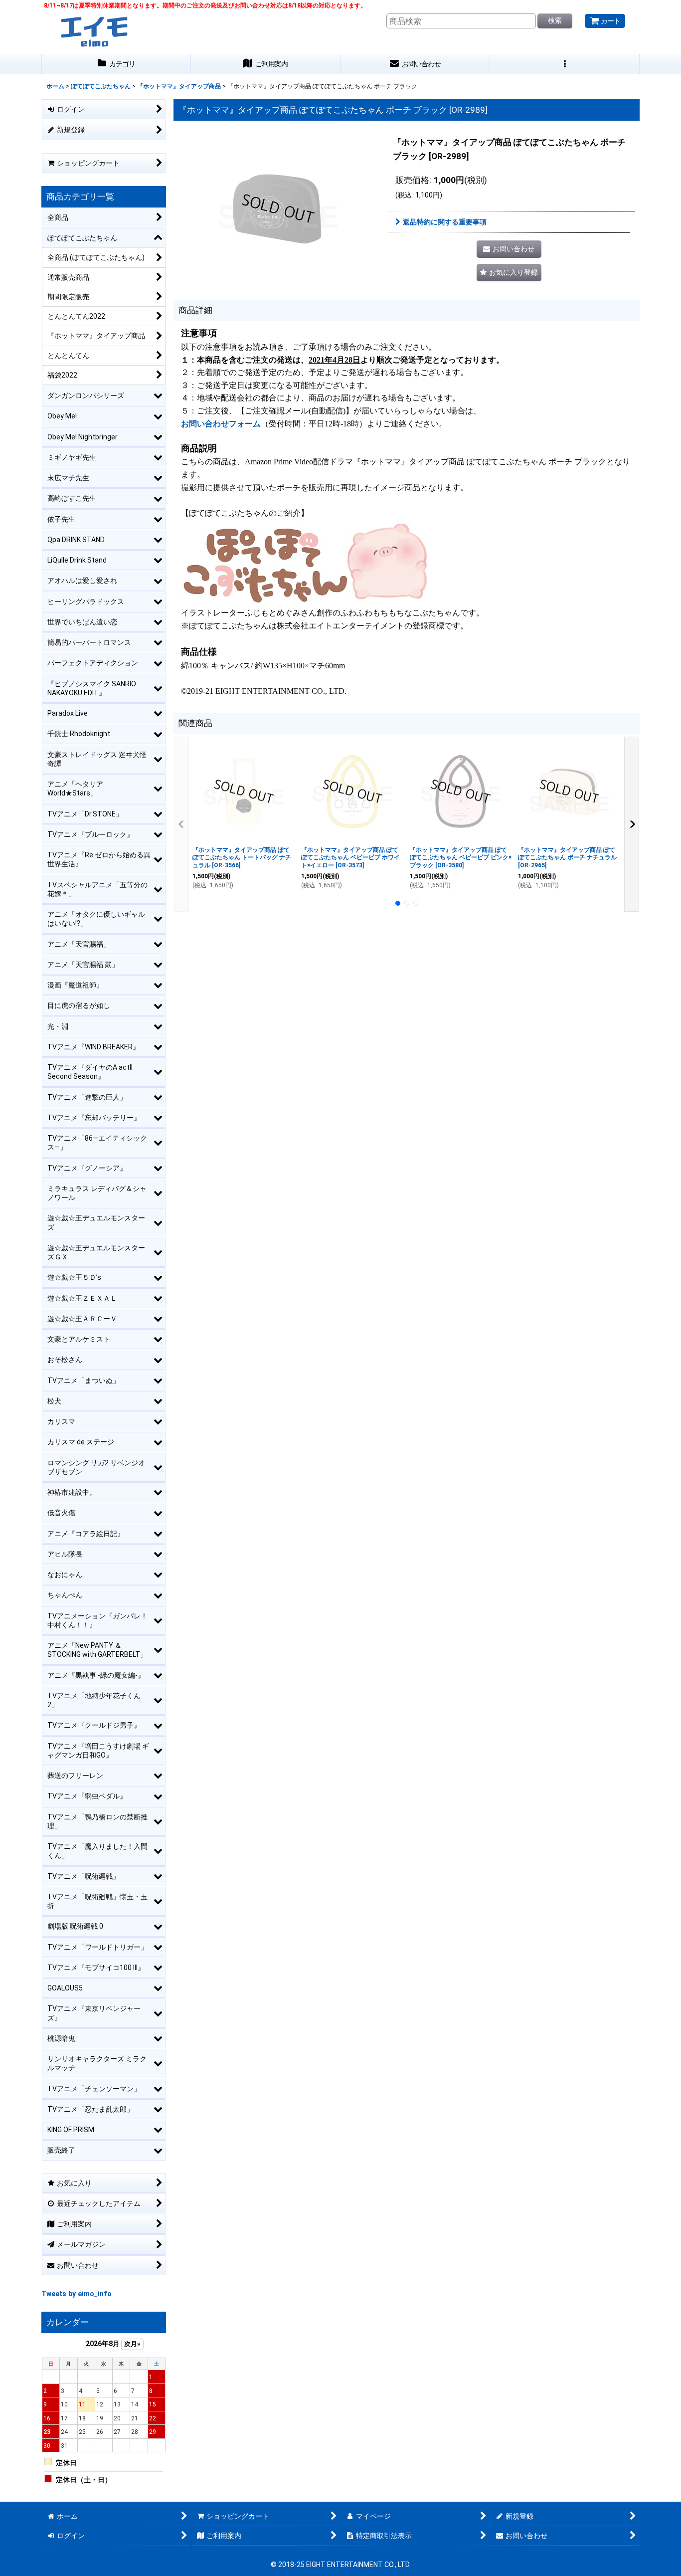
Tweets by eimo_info (77, 2294)
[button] (565, 64)
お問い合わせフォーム (221, 424)
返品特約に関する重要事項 (445, 222)
